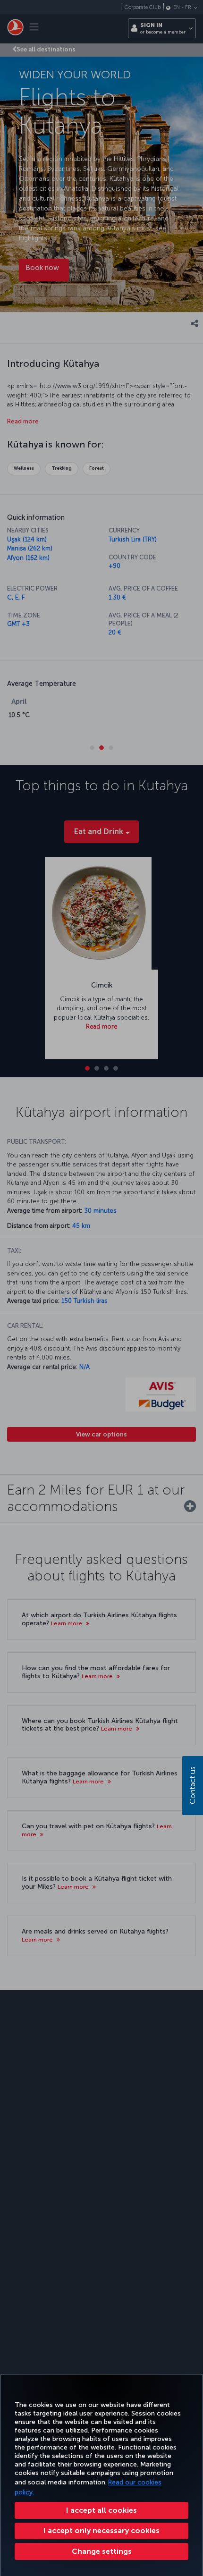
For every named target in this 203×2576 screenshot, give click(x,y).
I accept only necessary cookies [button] (101, 2530)
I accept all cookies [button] (101, 2510)
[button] (101, 2551)
